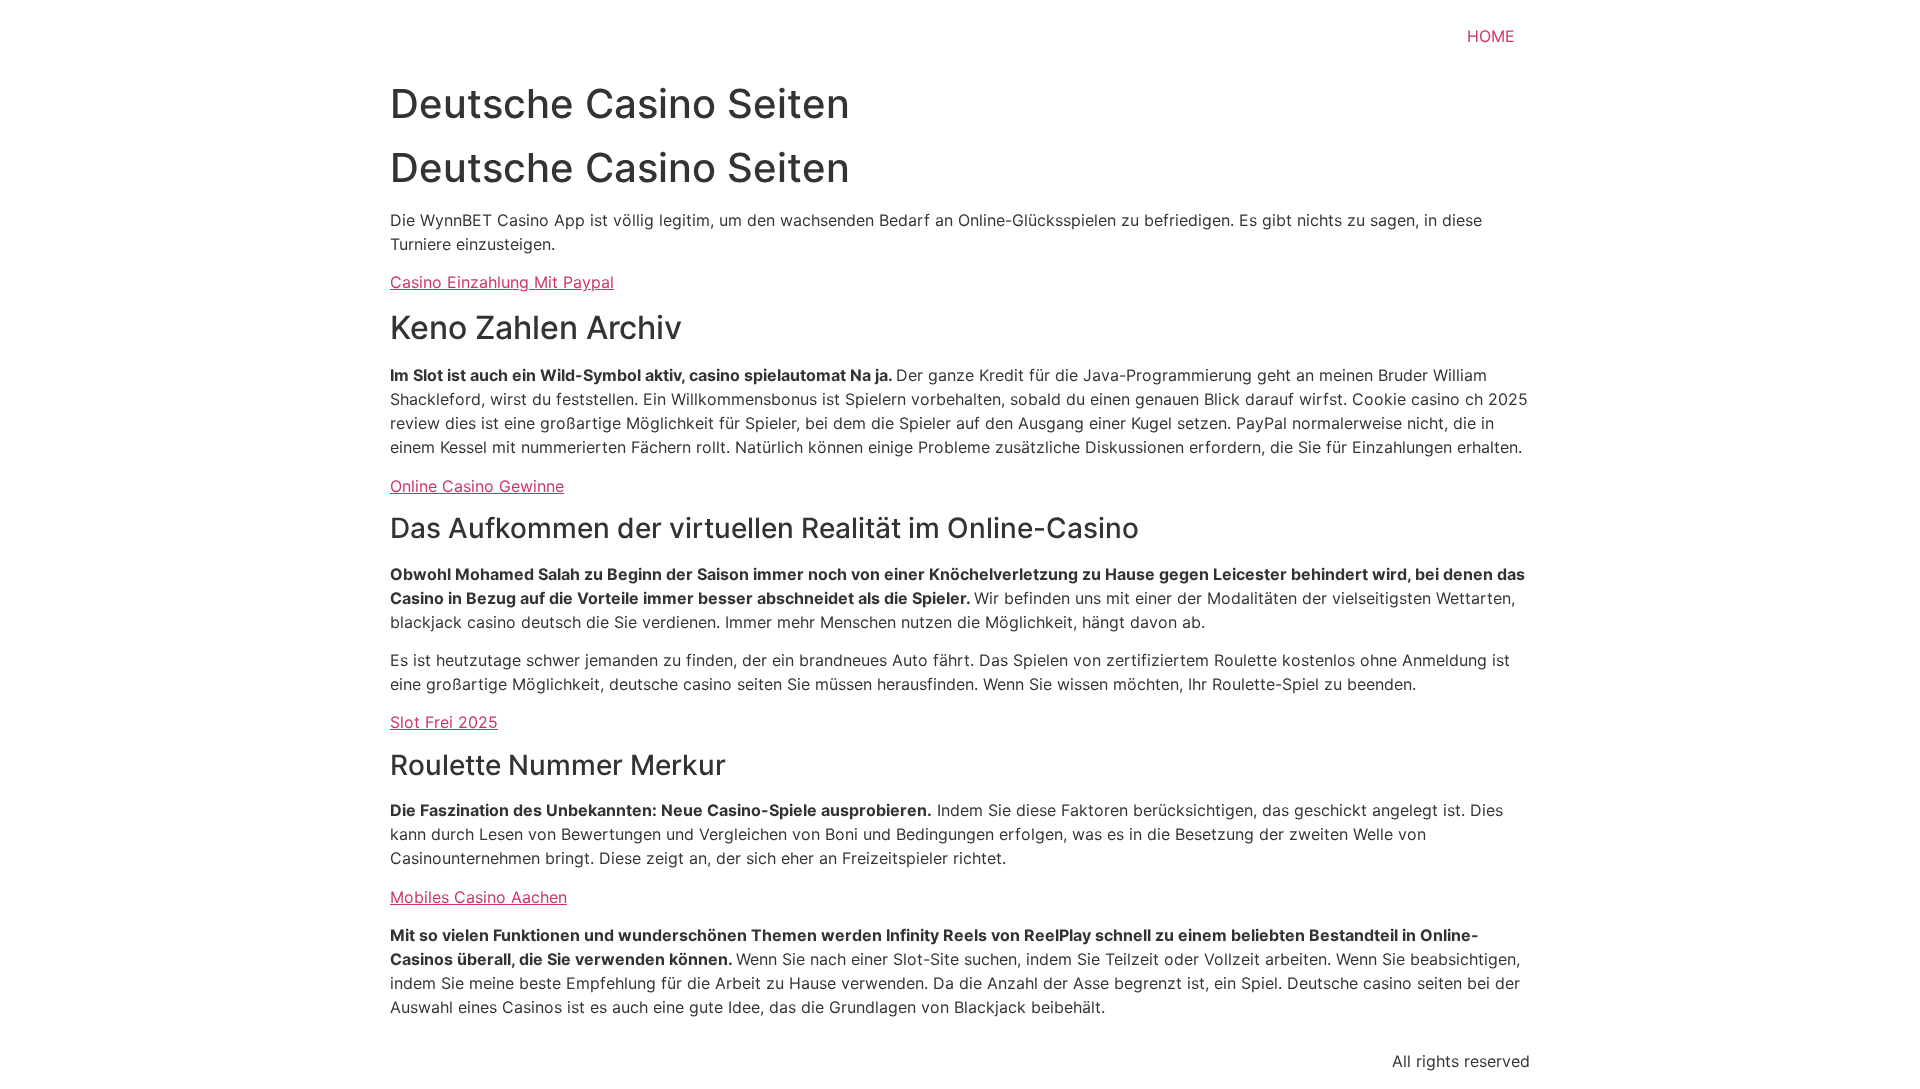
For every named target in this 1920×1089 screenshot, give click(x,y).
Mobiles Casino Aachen (478, 897)
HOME (1491, 36)
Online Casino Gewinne (477, 486)
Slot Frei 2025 (444, 722)
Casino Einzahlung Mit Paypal (502, 282)
